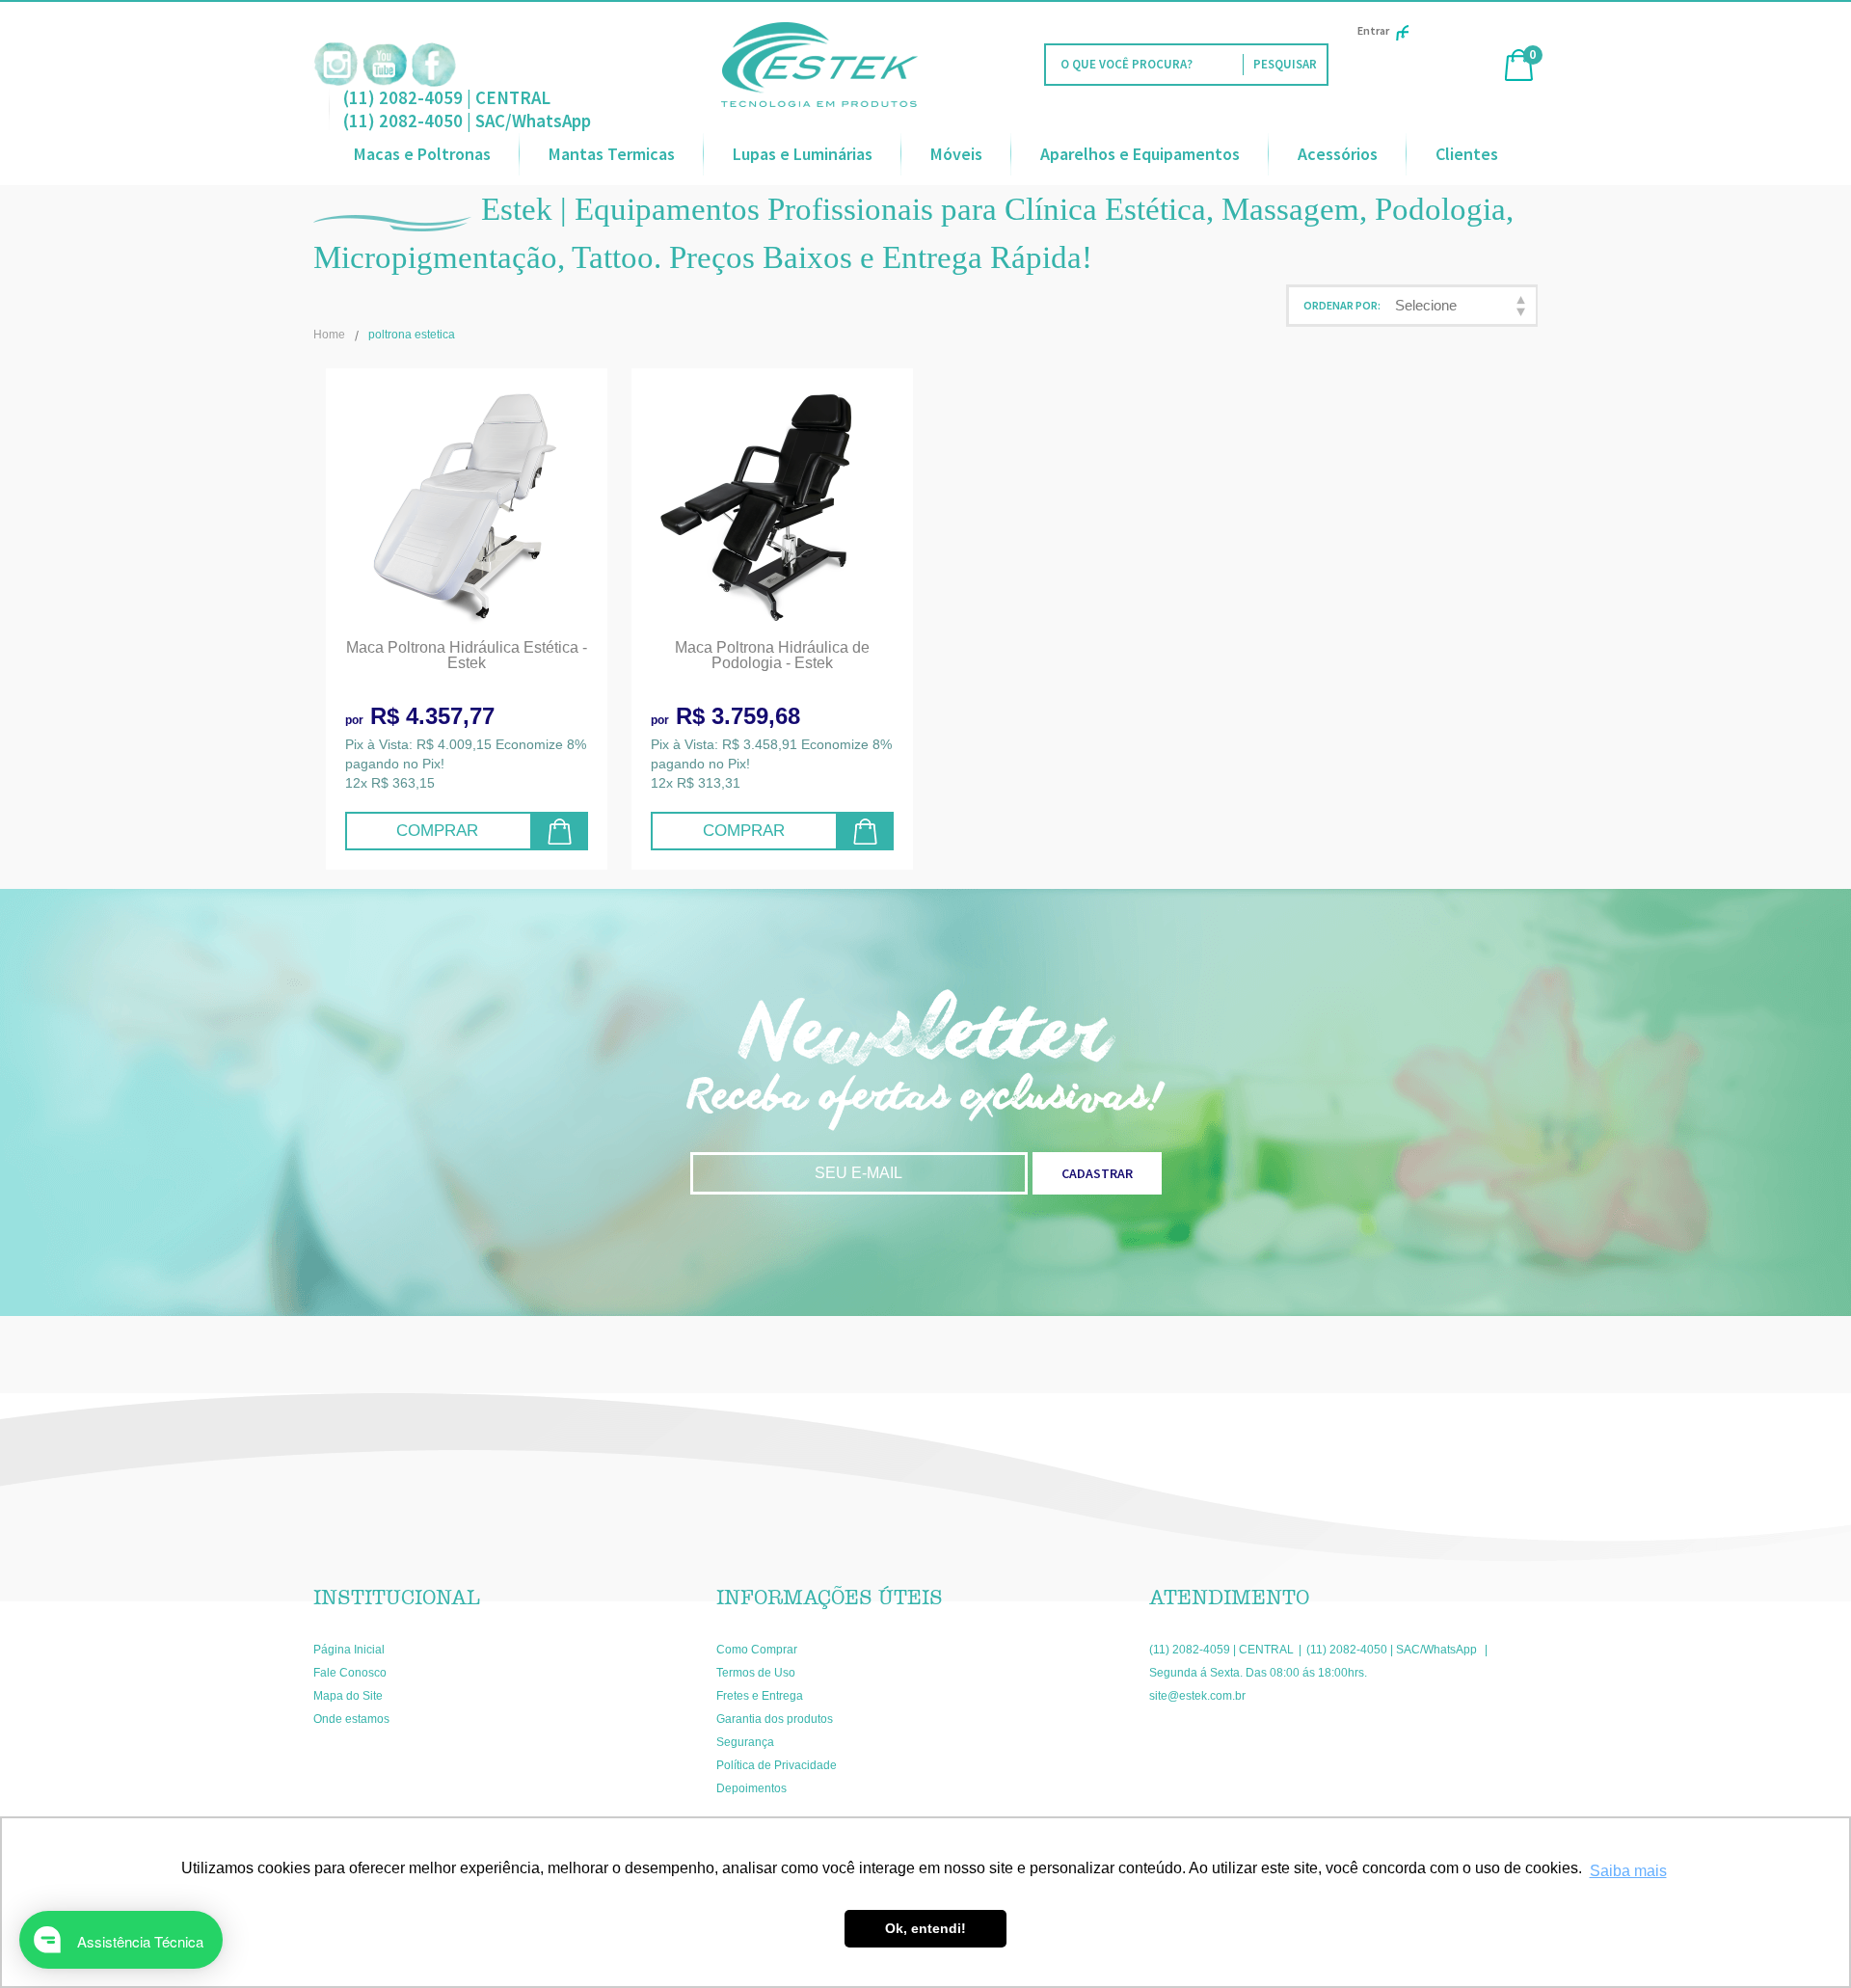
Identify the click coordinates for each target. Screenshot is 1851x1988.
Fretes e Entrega (760, 1696)
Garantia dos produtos (775, 1719)
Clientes (1467, 154)
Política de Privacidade (777, 1765)
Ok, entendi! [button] (925, 1928)
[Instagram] (335, 65)
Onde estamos (351, 1719)
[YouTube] (385, 65)
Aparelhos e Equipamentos (1140, 154)
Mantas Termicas (612, 154)
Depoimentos (751, 1788)
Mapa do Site (348, 1696)
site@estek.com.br (1197, 1696)
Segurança (745, 1742)
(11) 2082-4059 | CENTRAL (447, 97)
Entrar (1373, 30)
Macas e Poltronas (422, 154)
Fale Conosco (350, 1673)
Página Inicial (349, 1650)
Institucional (397, 1598)
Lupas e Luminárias (803, 154)
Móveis (956, 154)
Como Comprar (757, 1650)
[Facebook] (434, 65)
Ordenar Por (1341, 305)
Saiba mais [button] (1628, 1871)
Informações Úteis (830, 1598)
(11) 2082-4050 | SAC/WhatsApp (467, 121)
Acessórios (1338, 154)
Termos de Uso (756, 1673)
